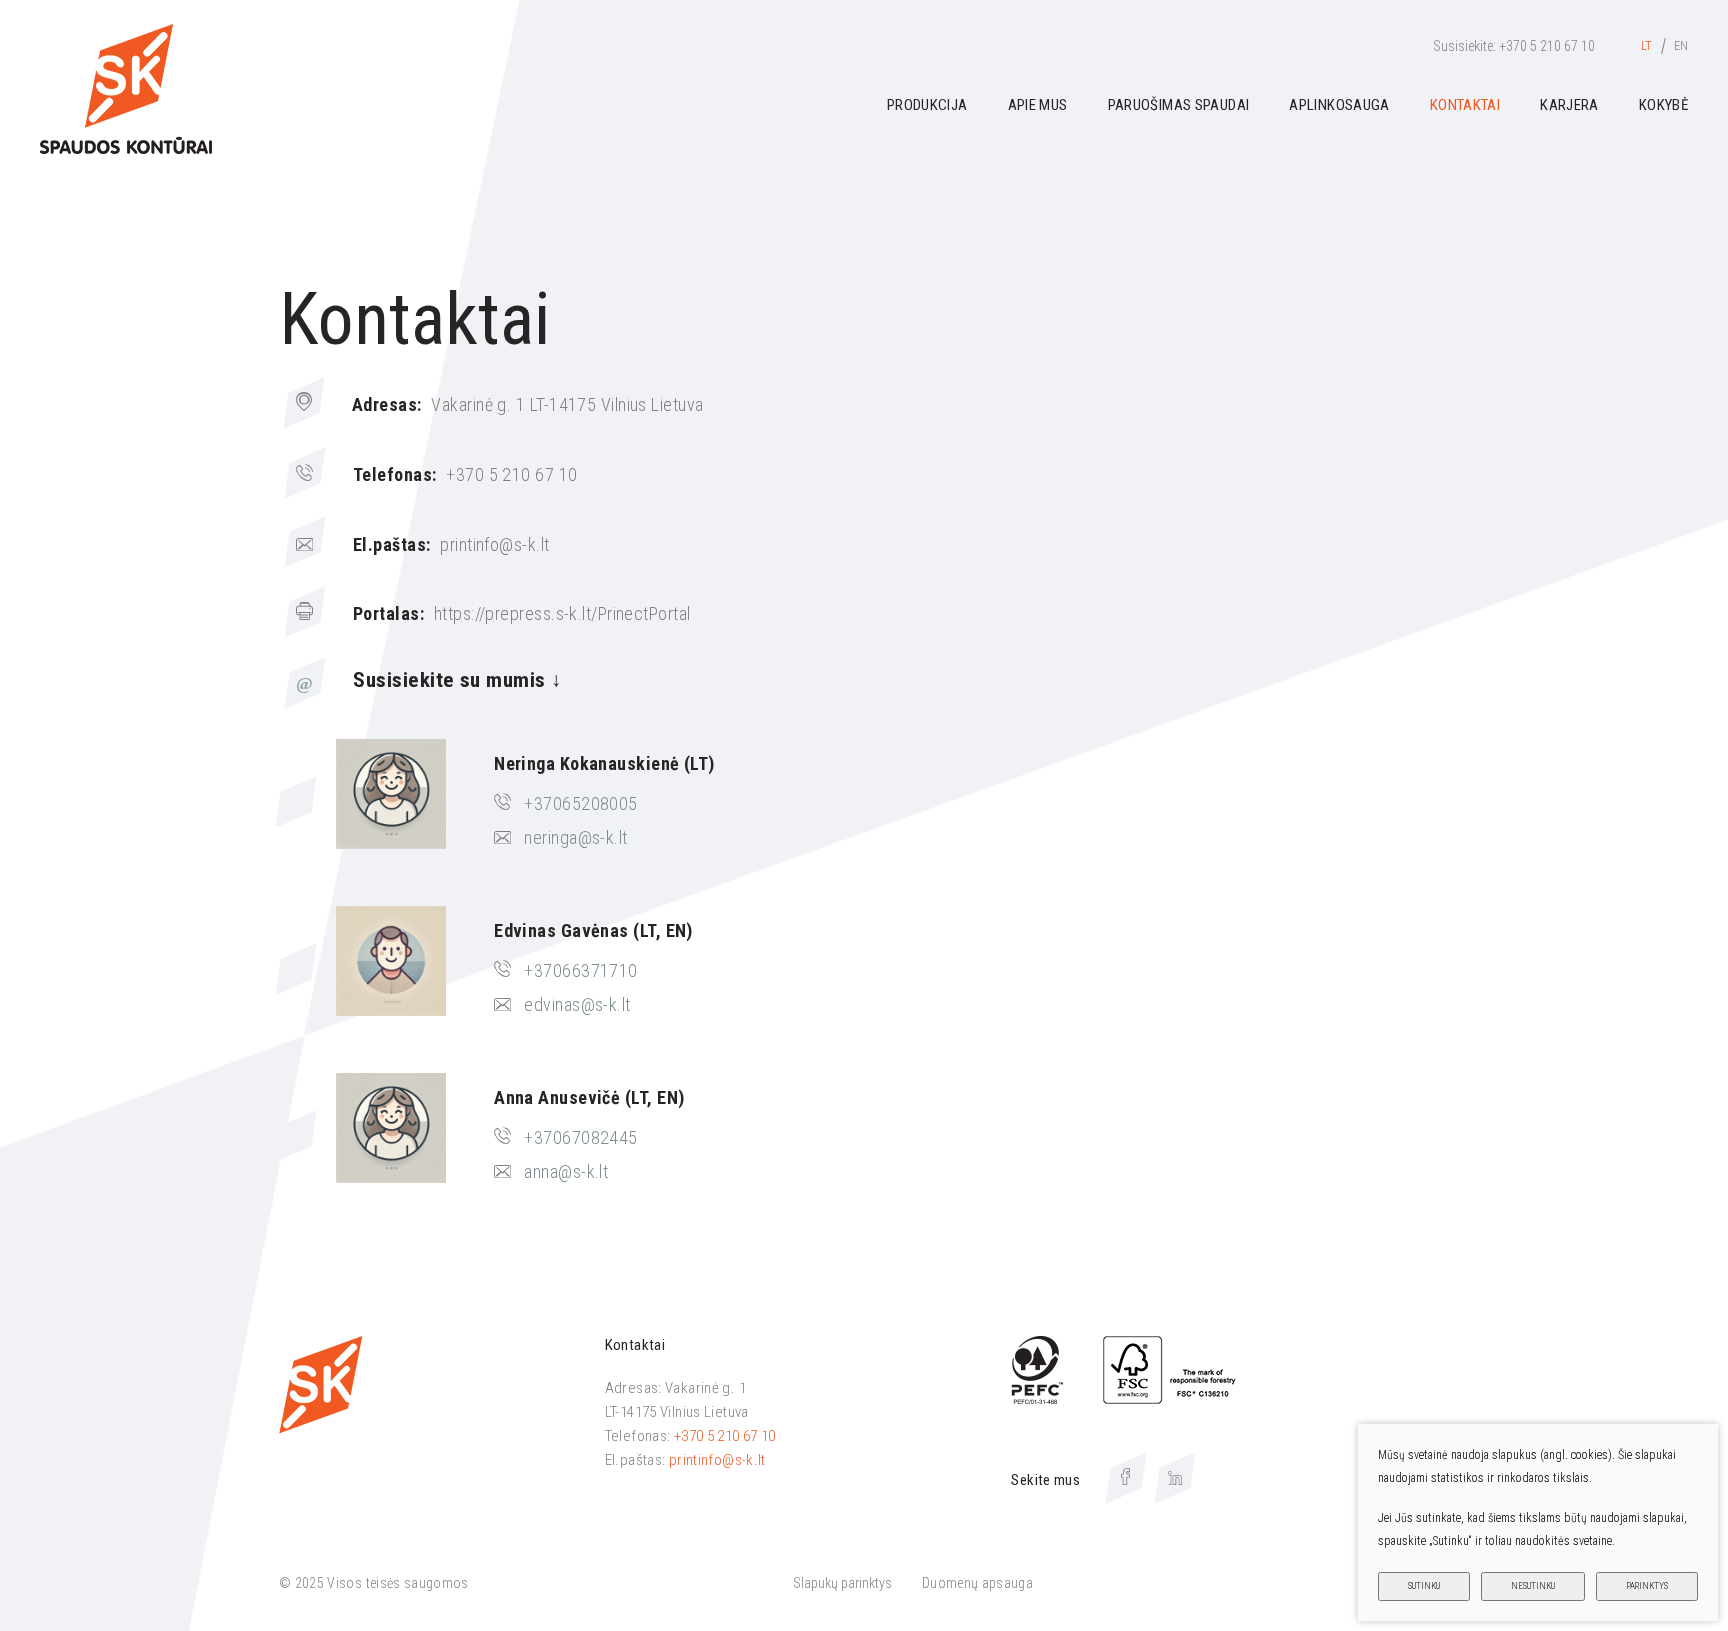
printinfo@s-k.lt (717, 1460)
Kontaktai (1465, 105)
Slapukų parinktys (842, 1583)
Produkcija (927, 105)
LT (1646, 46)
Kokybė (1663, 105)
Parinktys (1647, 1586)
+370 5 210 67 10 (725, 1436)
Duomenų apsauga (977, 1583)
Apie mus (1038, 105)
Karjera (1569, 105)
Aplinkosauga (1339, 105)
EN (1681, 46)
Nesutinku (1533, 1586)
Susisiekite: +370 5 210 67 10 (1514, 46)
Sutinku (1424, 1586)
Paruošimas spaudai (1179, 105)
